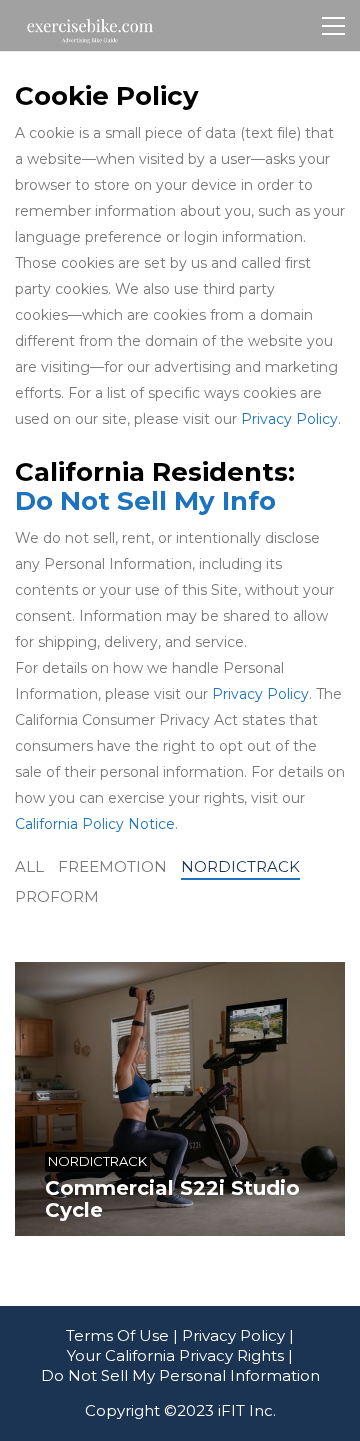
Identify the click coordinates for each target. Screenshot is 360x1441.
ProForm (57, 896)
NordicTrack (240, 866)
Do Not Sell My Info (145, 501)
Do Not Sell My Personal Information (180, 1375)
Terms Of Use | (122, 1335)
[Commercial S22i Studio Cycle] (180, 1099)
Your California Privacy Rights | (180, 1355)
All (29, 866)
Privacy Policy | (238, 1335)
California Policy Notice (95, 824)
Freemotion (112, 866)
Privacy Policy (289, 419)
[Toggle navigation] (333, 26)
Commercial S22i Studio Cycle (172, 1199)
